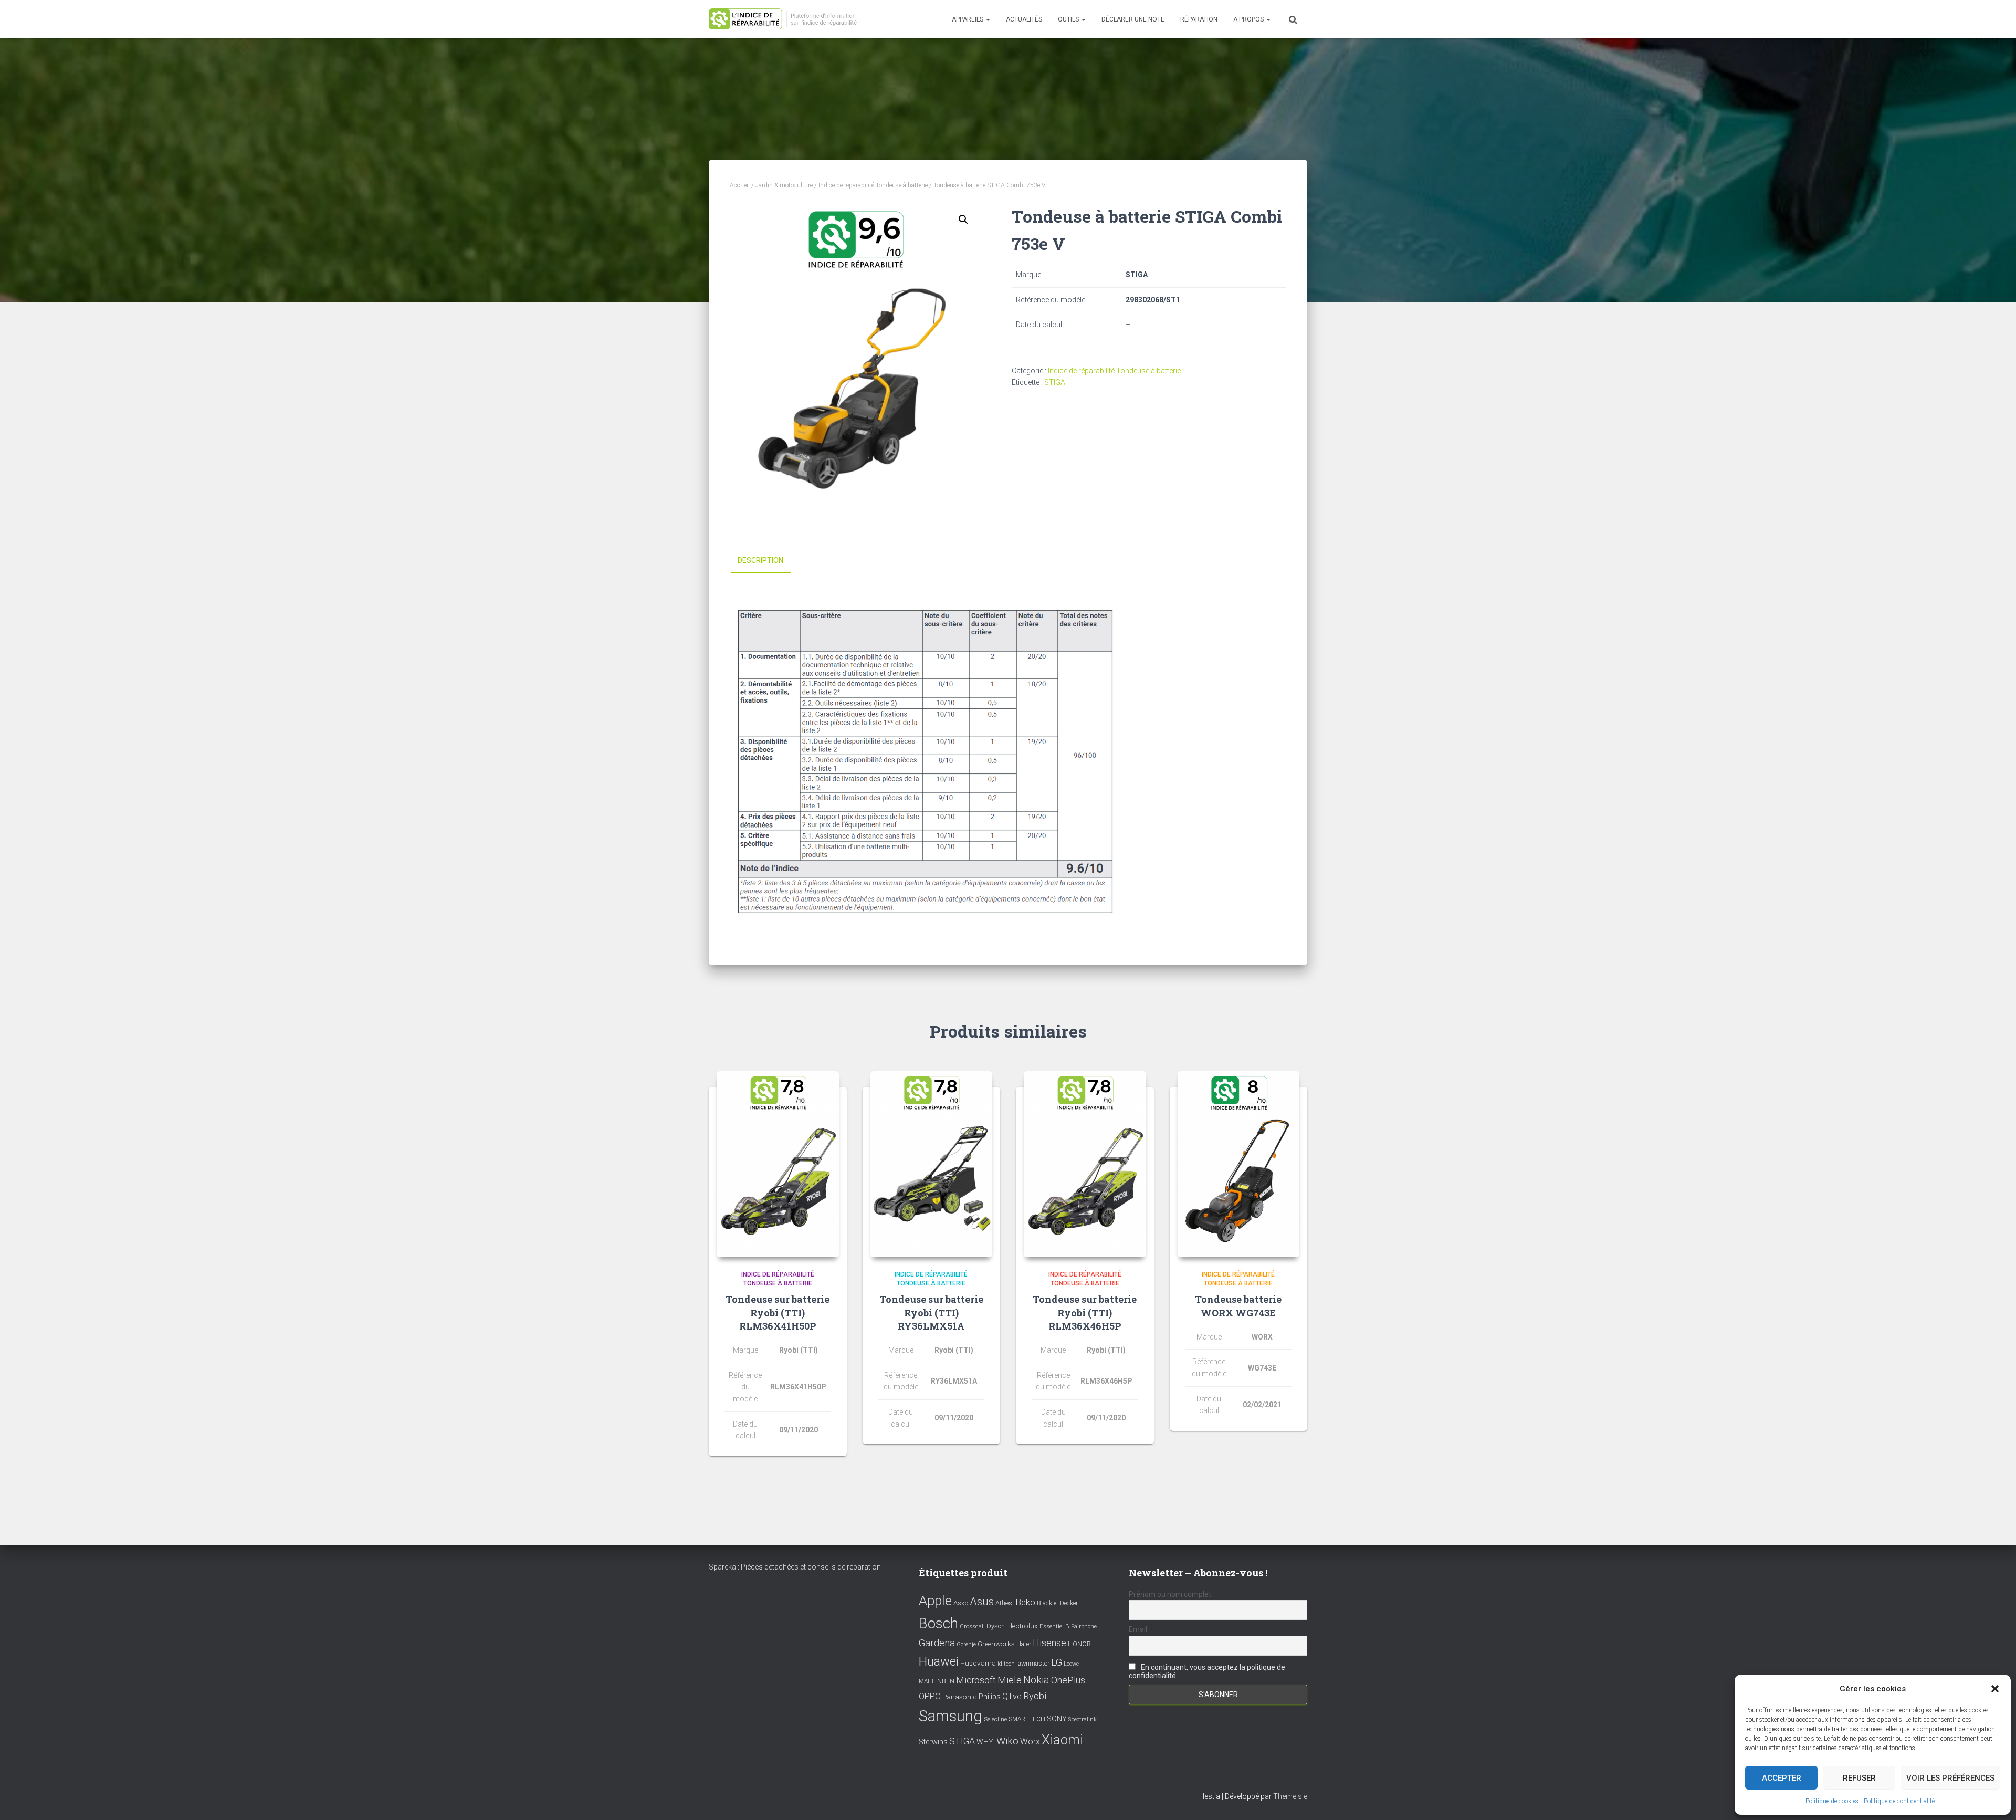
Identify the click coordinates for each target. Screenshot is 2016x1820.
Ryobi (1035, 1696)
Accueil (740, 185)
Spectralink (1083, 1719)
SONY (1057, 1719)
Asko (961, 1603)
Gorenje (966, 1644)
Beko (1025, 1602)
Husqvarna (978, 1663)
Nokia (1036, 1680)
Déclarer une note (1133, 19)
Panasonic (960, 1697)
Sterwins (933, 1742)
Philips (990, 1697)
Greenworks (996, 1644)
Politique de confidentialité (1899, 1801)
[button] (1995, 1689)
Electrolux (1022, 1626)
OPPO (930, 1696)
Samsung (951, 1716)
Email (1138, 1629)
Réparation (1199, 19)
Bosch (938, 1623)
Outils (1069, 19)
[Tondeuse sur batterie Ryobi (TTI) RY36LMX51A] (932, 1164)
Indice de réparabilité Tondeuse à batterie (873, 185)
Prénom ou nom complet (1170, 1594)
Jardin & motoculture (784, 185)
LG (1057, 1662)
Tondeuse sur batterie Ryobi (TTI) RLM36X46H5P (1085, 1312)
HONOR (1079, 1644)
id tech (1006, 1664)
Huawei (939, 1661)
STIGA (1055, 382)
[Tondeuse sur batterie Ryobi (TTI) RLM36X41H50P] (778, 1164)
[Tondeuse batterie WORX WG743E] (1239, 1164)
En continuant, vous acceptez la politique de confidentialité (1207, 1671)
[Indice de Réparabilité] (786, 19)
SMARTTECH (1027, 1719)
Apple (935, 1601)
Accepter (1782, 1778)
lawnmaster (1033, 1663)
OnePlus (1068, 1680)
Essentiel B (1054, 1627)
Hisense (1049, 1643)
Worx (1030, 1741)
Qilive (1012, 1696)
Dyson (996, 1626)
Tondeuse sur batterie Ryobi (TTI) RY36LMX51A (931, 1312)
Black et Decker (1057, 1603)
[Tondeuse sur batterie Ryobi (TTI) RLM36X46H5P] (1085, 1164)
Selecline (995, 1719)
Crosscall (972, 1627)
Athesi (1005, 1603)
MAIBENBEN (937, 1681)
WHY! (986, 1742)
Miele (1010, 1680)
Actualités (1024, 19)
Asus (982, 1602)
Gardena (937, 1643)
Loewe (1071, 1664)
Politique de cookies (1832, 1801)
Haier (1024, 1644)
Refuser (1859, 1778)
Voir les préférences (1950, 1778)
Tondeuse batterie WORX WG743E (1238, 1306)
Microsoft (976, 1680)
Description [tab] (760, 560)
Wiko (1007, 1741)
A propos (1249, 19)
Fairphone (1084, 1627)
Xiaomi (1062, 1740)
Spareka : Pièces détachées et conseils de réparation (795, 1567)
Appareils (968, 19)
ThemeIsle (1290, 1796)
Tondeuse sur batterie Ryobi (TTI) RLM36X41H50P (778, 1312)
